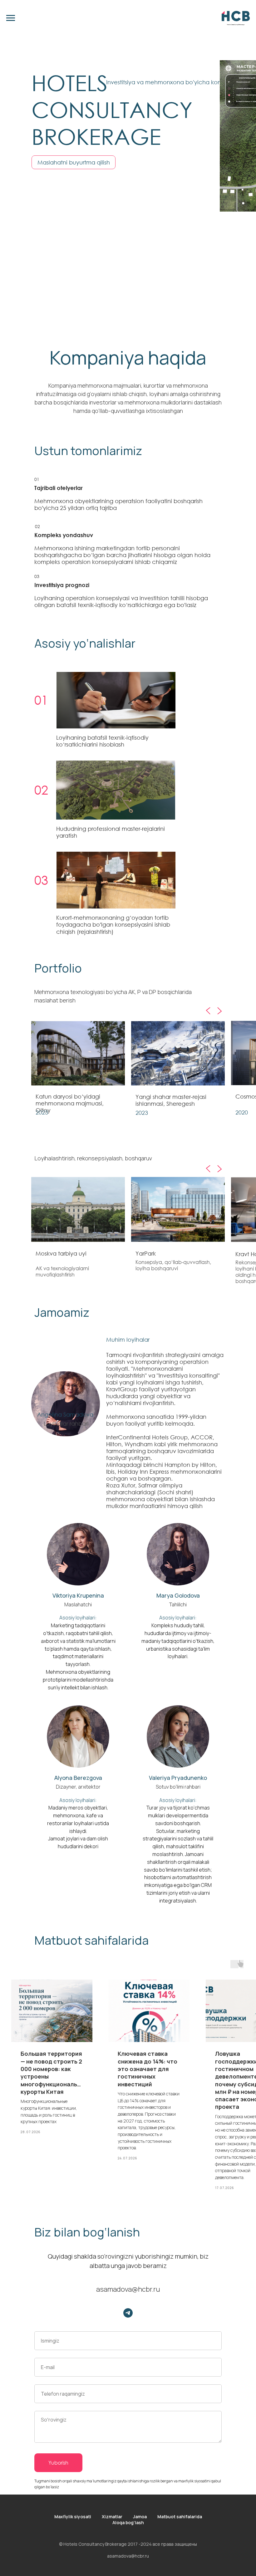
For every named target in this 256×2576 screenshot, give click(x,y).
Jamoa (140, 2517)
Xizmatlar (112, 2517)
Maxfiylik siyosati (73, 2517)
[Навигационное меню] (11, 18)
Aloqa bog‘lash (128, 2522)
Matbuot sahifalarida (180, 2517)
